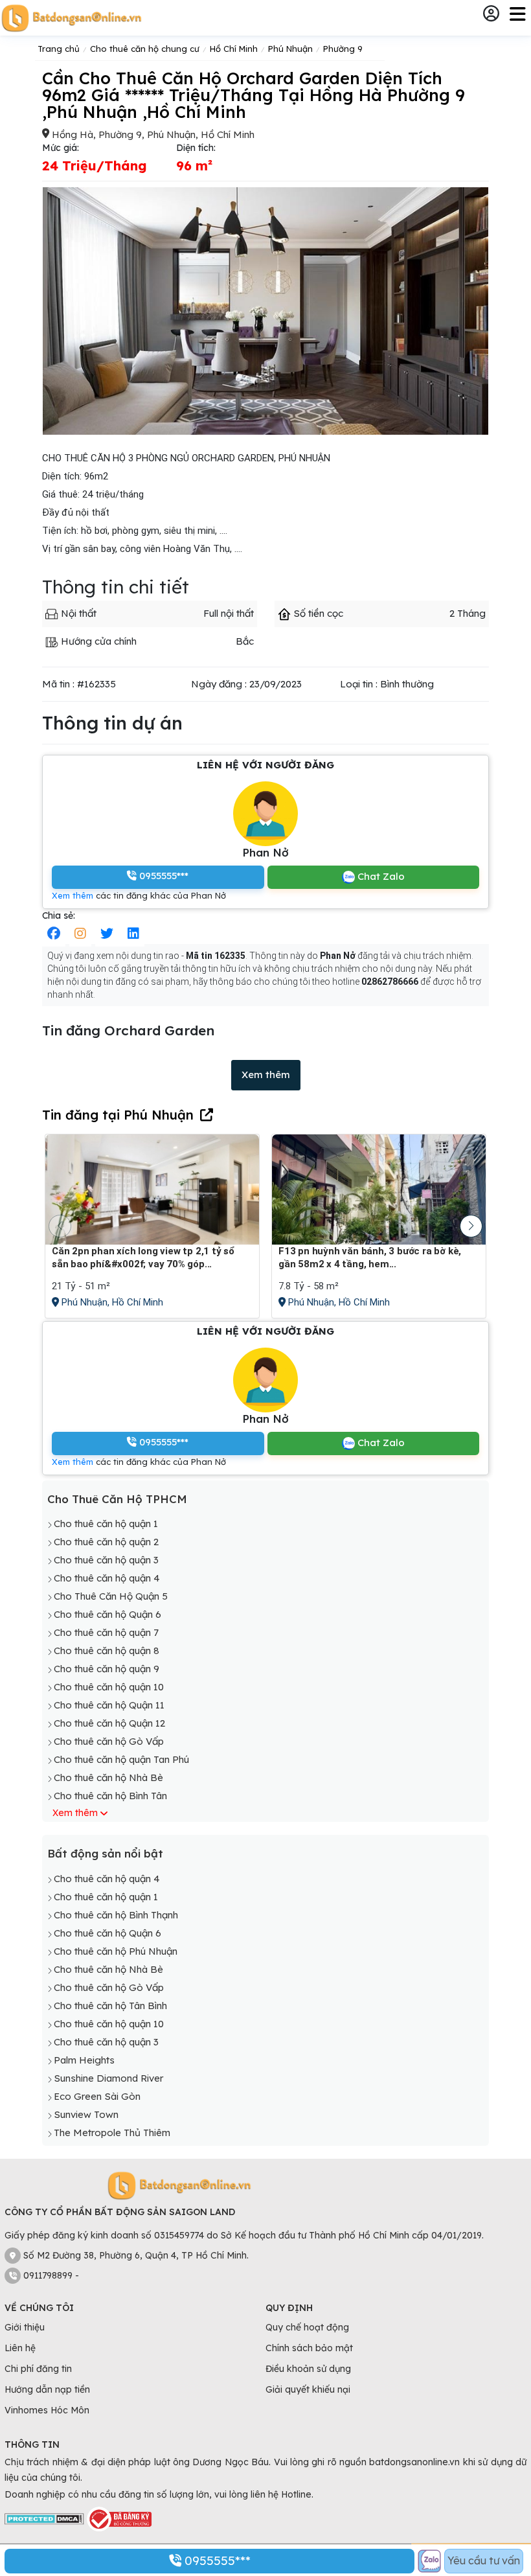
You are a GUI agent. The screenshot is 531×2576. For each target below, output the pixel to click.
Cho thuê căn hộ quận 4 (107, 1578)
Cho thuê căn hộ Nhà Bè (108, 1777)
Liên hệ (20, 2348)
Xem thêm (73, 895)
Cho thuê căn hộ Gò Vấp (109, 1741)
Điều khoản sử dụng (308, 2369)
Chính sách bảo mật (309, 2348)
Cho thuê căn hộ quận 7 (106, 1632)
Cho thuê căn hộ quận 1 (106, 1524)
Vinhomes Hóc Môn (47, 2410)
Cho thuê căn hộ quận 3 (106, 1560)
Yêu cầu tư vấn (484, 2560)
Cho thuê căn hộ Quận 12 (109, 1723)
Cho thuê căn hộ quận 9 (107, 1669)
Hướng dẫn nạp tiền (47, 2389)
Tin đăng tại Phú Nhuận (118, 1115)
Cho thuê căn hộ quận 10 (109, 1687)
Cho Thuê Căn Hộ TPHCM (117, 1499)
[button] (471, 1226)
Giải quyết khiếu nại (308, 2389)
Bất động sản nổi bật (105, 1853)
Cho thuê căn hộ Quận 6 (107, 1614)
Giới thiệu (25, 2327)
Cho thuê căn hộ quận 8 (107, 1650)
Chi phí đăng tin (38, 2369)
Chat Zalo (380, 876)
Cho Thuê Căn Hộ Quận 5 (111, 1596)
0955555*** (216, 2560)
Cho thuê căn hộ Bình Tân (110, 1796)
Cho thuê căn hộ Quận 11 (109, 1705)
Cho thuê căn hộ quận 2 (106, 1542)
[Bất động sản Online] (71, 18)
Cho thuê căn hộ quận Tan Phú (121, 1759)
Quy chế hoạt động (307, 2327)
